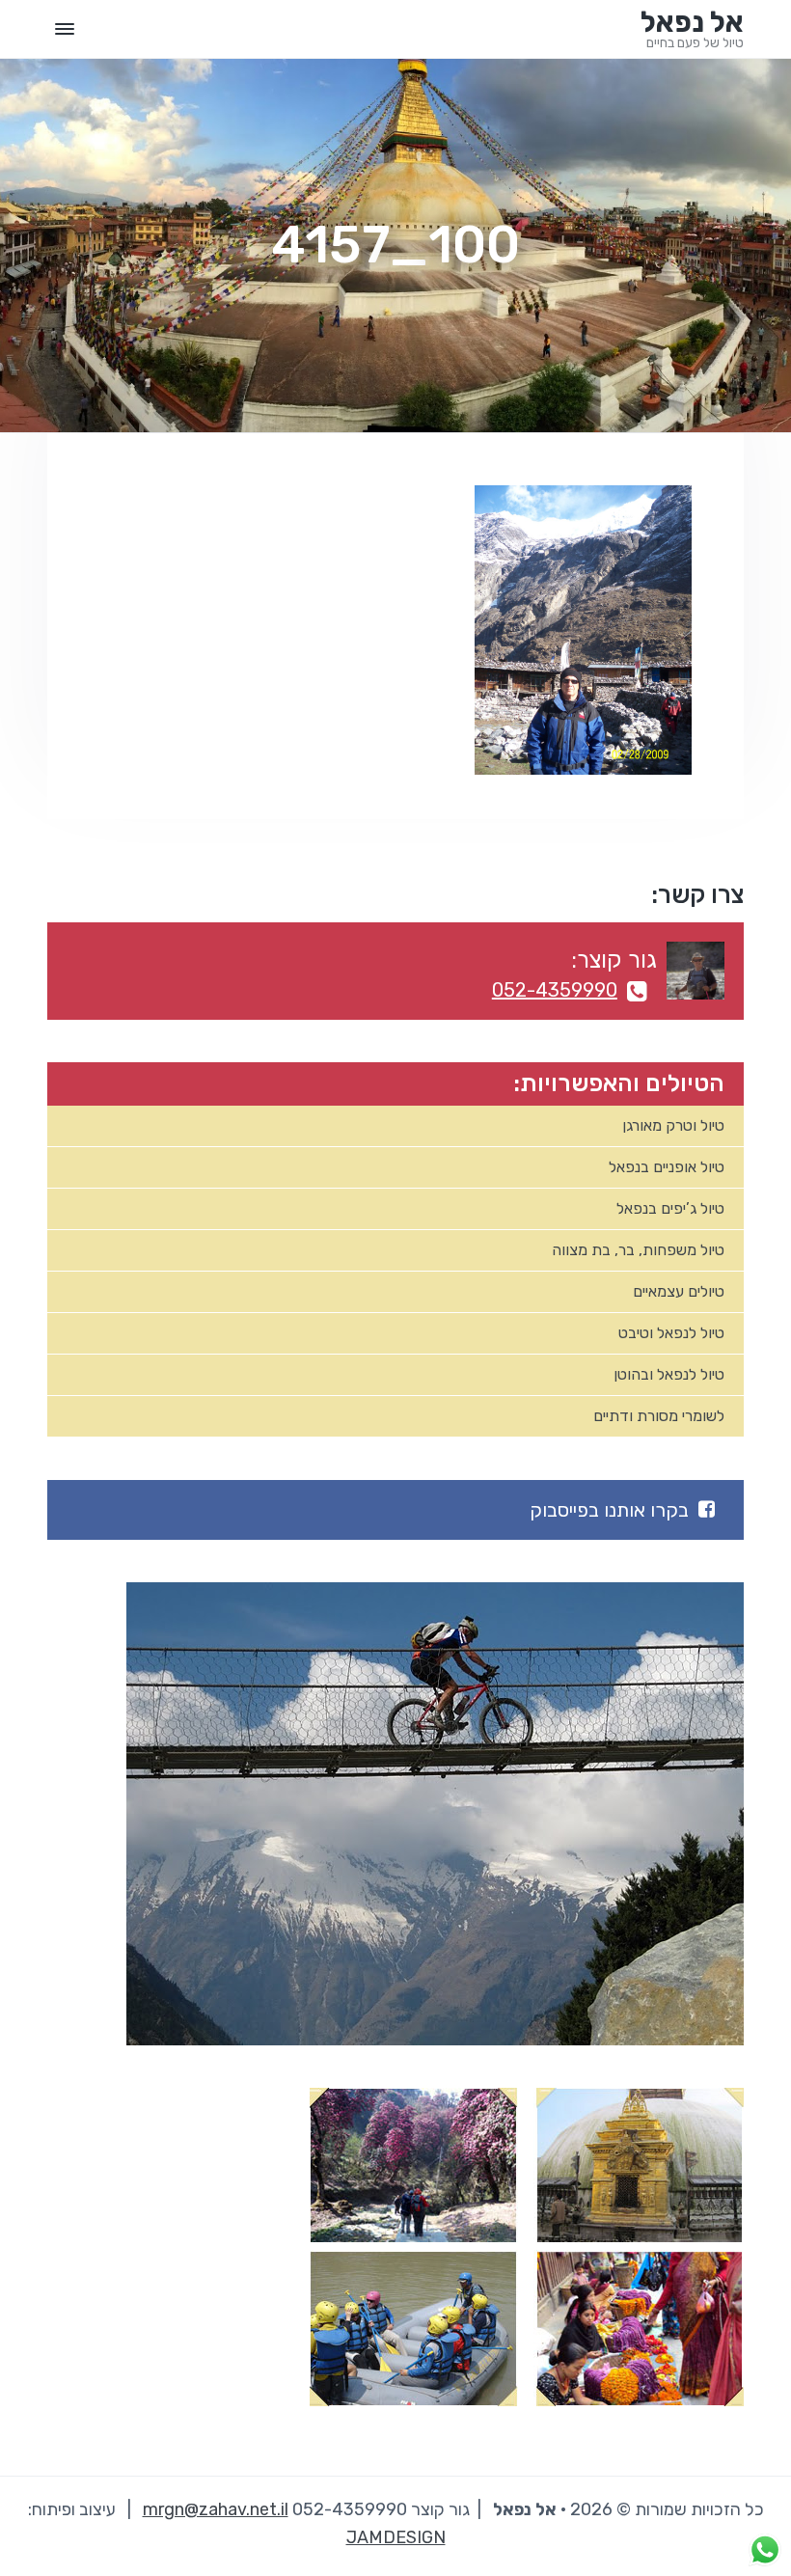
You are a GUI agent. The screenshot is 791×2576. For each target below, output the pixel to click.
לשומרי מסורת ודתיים (659, 1416)
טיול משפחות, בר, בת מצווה (638, 1250)
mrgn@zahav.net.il (216, 2509)
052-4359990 (555, 990)
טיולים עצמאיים (679, 1291)
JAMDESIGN (396, 2537)
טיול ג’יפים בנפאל (670, 1208)
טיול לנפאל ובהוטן (669, 1374)
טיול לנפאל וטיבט (671, 1333)
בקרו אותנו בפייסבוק (609, 1510)
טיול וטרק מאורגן (673, 1125)
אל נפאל (692, 22)
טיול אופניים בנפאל (667, 1167)
